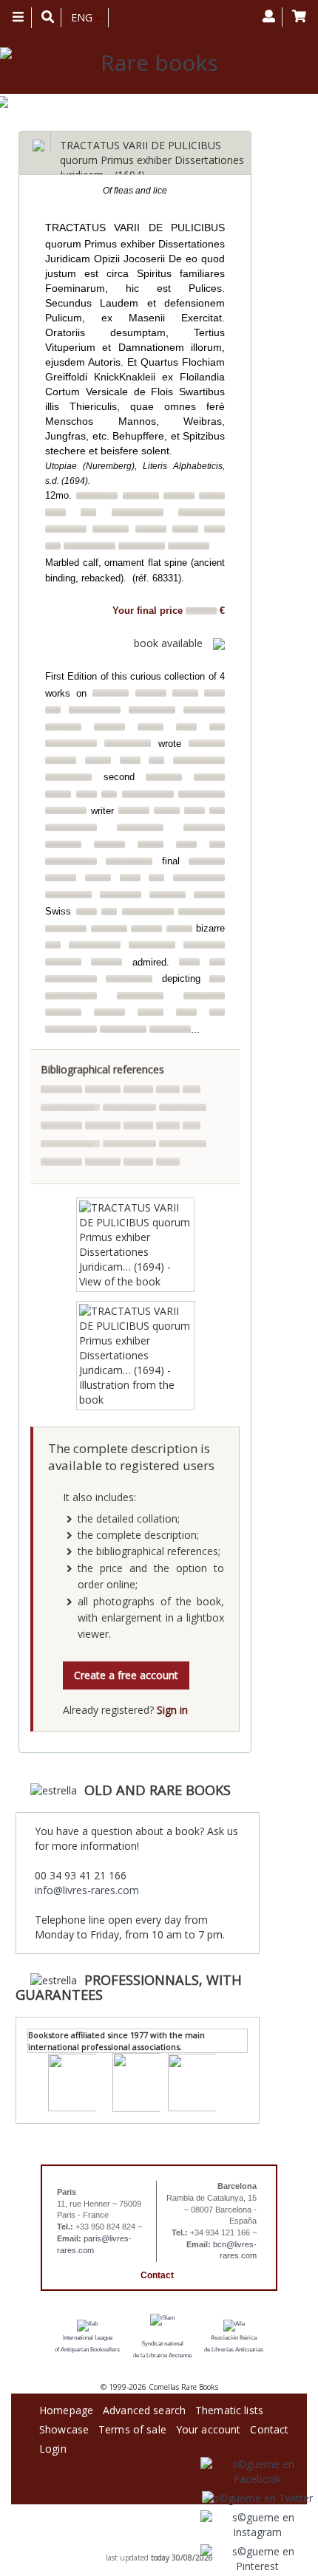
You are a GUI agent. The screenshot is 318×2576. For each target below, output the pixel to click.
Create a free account (126, 1675)
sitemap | (145, 2546)
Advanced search (144, 2408)
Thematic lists (229, 2408)
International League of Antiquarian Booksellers (87, 2344)
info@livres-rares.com (87, 1890)
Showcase (64, 2427)
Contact (157, 2275)
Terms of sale (132, 2427)
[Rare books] (153, 63)
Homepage (66, 2408)
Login (53, 2446)
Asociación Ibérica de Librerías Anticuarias (234, 2344)
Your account (209, 2427)
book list (176, 2546)
